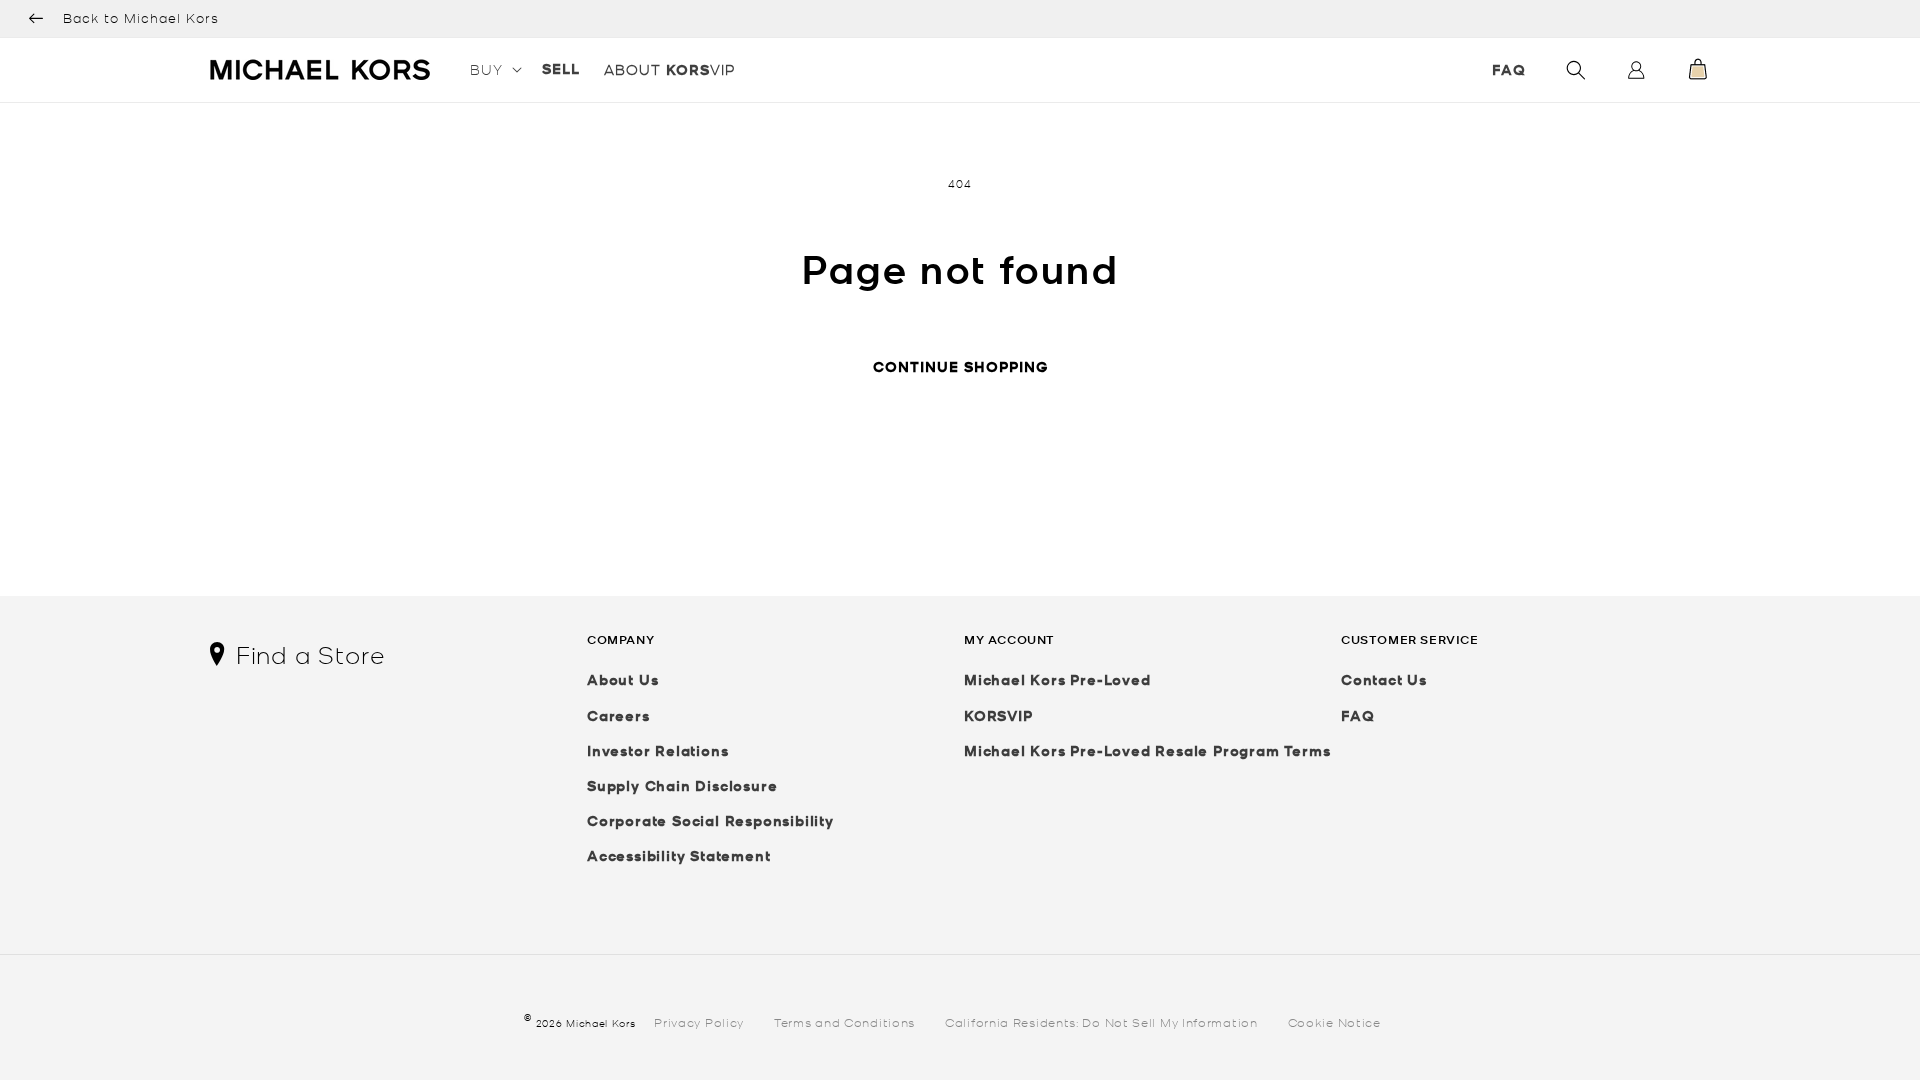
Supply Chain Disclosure (682, 785)
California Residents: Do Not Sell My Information (1101, 1021)
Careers (618, 715)
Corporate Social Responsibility (710, 820)
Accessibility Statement (678, 855)
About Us (622, 679)
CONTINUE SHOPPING (960, 366)
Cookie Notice (1334, 1021)
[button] (494, 69)
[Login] (1636, 74)
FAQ (1509, 70)
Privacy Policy (699, 1021)
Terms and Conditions (844, 1021)
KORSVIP (998, 715)
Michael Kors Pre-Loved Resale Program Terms (1147, 750)
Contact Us (1384, 679)
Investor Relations (657, 750)
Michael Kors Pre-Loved (1057, 679)
